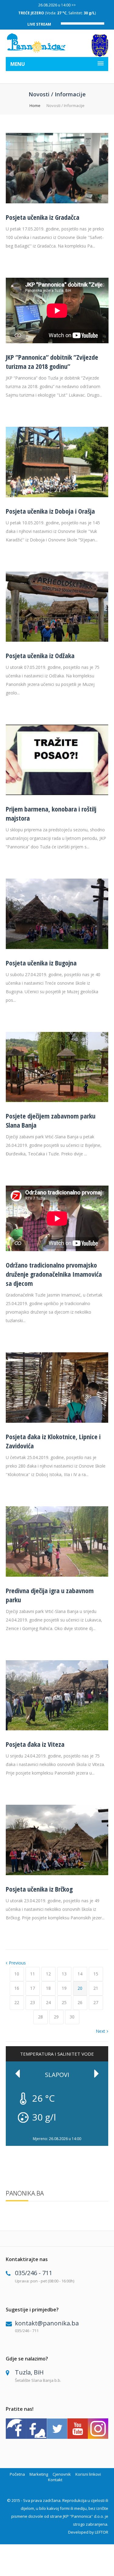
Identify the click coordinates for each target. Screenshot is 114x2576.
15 (96, 1974)
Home (35, 105)
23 (33, 2002)
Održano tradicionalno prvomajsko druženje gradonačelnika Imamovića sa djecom (54, 1274)
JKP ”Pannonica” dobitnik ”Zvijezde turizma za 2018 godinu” (52, 362)
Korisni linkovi (88, 2474)
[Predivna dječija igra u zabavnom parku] (57, 1575)
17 (33, 1988)
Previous (17, 1963)
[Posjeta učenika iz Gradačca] (57, 202)
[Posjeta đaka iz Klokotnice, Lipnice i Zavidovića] (57, 1421)
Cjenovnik (62, 2474)
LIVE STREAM (39, 24)
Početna (17, 2474)
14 (80, 1974)
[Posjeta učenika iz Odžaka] (57, 640)
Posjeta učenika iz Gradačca (43, 217)
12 (48, 1974)
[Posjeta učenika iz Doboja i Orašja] (57, 496)
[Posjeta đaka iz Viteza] (57, 1729)
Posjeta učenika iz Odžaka (40, 655)
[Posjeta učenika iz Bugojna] (57, 947)
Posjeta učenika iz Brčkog (39, 1889)
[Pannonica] (37, 43)
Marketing (39, 2474)
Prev (18, 2074)
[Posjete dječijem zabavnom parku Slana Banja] (57, 1100)
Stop (105, 2133)
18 (48, 1988)
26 (80, 2002)
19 (64, 1988)
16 (17, 1988)
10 (17, 1974)
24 (48, 2002)
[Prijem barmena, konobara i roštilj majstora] (57, 793)
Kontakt (55, 2480)
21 (96, 1988)
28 (40, 2017)
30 (72, 2017)
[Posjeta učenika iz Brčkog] (57, 1873)
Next (100, 2031)
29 (56, 2017)
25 (64, 2002)
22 (17, 2002)
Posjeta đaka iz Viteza (35, 1744)
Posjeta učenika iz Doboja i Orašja (50, 511)
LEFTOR (102, 2532)
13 (64, 1974)
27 (96, 2002)
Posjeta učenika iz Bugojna (41, 963)
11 (33, 1974)
